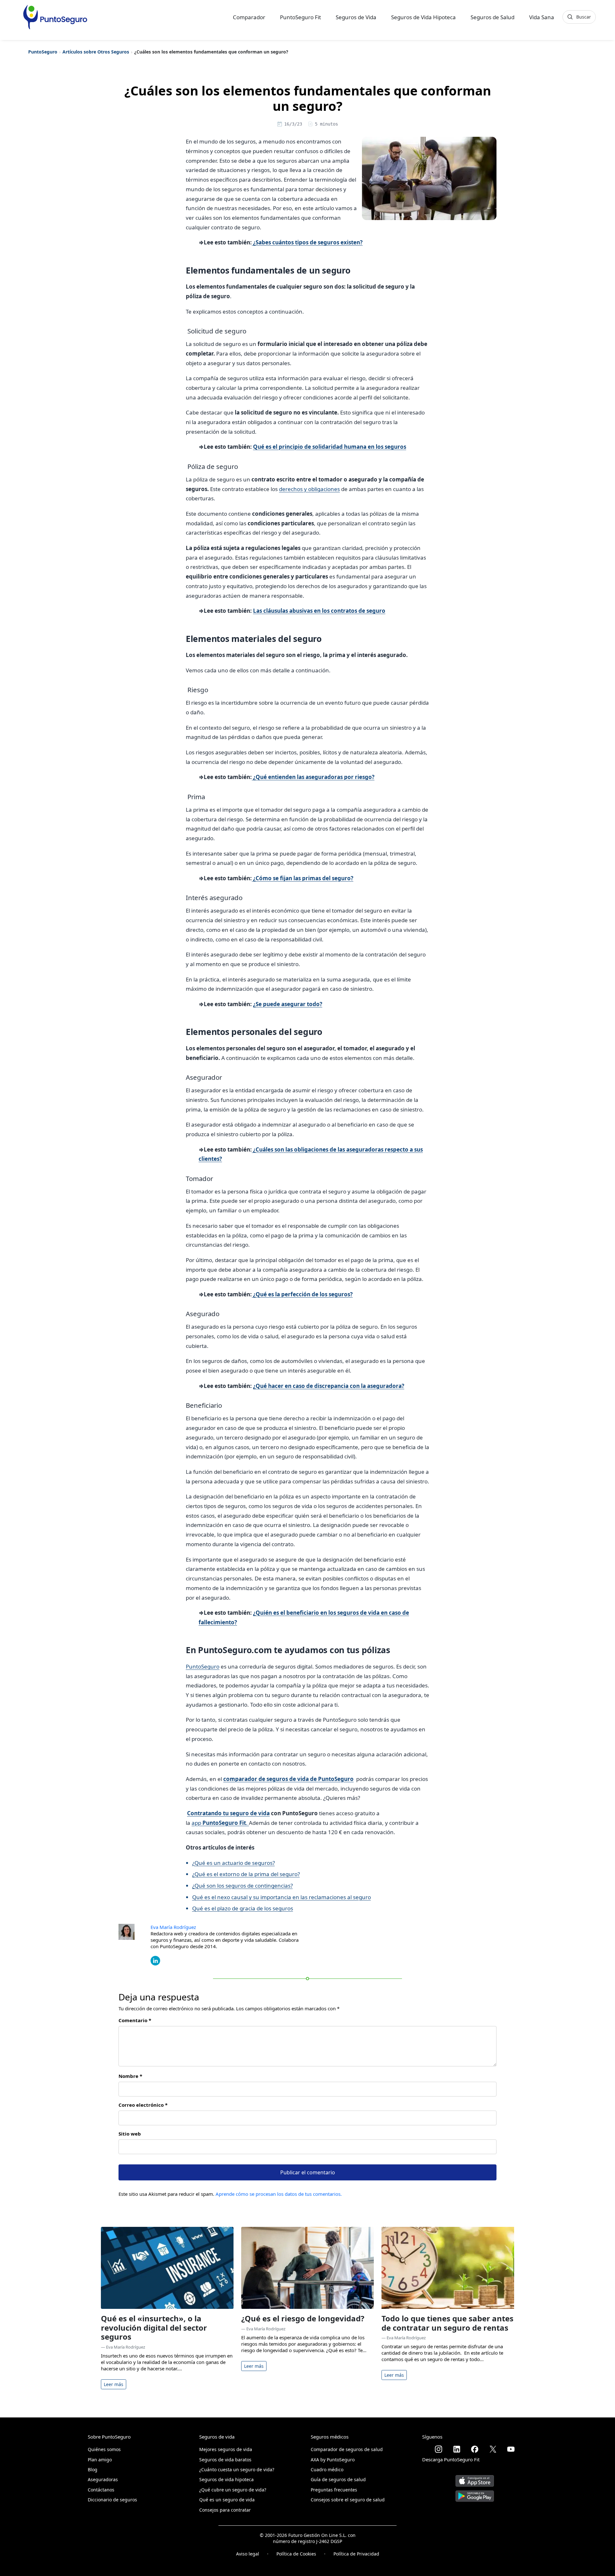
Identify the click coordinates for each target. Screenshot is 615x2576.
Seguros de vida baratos (225, 2460)
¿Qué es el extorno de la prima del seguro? (246, 1874)
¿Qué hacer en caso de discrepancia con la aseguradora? (329, 1386)
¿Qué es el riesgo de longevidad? (303, 2318)
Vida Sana (542, 17)
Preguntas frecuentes (334, 2490)
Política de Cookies (296, 2554)
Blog (93, 2469)
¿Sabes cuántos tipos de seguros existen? (307, 242)
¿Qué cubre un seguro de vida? (233, 2490)
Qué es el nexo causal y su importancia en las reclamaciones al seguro (282, 1897)
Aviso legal (248, 2554)
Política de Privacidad (356, 2554)
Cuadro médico (327, 2469)
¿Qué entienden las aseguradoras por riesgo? (313, 777)
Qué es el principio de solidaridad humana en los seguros (330, 447)
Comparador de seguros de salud (347, 2449)
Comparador (249, 17)
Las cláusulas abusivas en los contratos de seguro (319, 611)
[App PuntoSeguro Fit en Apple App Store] (475, 2478)
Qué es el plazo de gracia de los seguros (243, 1908)
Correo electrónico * (143, 2105)
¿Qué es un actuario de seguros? (234, 1863)
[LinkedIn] (155, 1960)
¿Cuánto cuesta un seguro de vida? (237, 2469)
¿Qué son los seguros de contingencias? (242, 1886)
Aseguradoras (103, 2479)
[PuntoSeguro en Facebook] (475, 2449)
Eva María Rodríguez (173, 1927)
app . (220, 1823)
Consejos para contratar (225, 2510)
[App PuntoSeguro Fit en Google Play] (475, 2494)
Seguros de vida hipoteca (226, 2479)
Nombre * (130, 2076)
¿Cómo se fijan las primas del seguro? (303, 878)
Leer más (114, 2384)
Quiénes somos (104, 2449)
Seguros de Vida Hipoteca (423, 17)
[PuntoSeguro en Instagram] (439, 2449)
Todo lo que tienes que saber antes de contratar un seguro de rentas (447, 2323)
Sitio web (130, 2134)
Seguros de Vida (356, 17)
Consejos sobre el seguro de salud (348, 2500)
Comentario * (135, 2020)
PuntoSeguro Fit (300, 17)
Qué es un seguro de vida (227, 2500)
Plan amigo (100, 2460)
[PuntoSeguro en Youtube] (511, 2449)
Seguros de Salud (492, 17)
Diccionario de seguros (112, 2500)
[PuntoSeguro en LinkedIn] (457, 2449)
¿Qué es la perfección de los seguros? (302, 1294)
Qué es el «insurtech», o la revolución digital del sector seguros (154, 2328)
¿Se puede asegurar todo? (288, 1004)
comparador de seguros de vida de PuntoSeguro (288, 1779)
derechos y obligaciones (309, 489)
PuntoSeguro (43, 52)
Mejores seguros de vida (226, 2449)
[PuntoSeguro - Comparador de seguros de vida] (55, 17)
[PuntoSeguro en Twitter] (493, 2449)
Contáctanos (101, 2490)
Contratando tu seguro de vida (228, 1813)
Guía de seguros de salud (338, 2479)
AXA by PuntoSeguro (333, 2460)
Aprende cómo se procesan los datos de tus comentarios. (279, 2194)
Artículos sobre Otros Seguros (96, 52)
